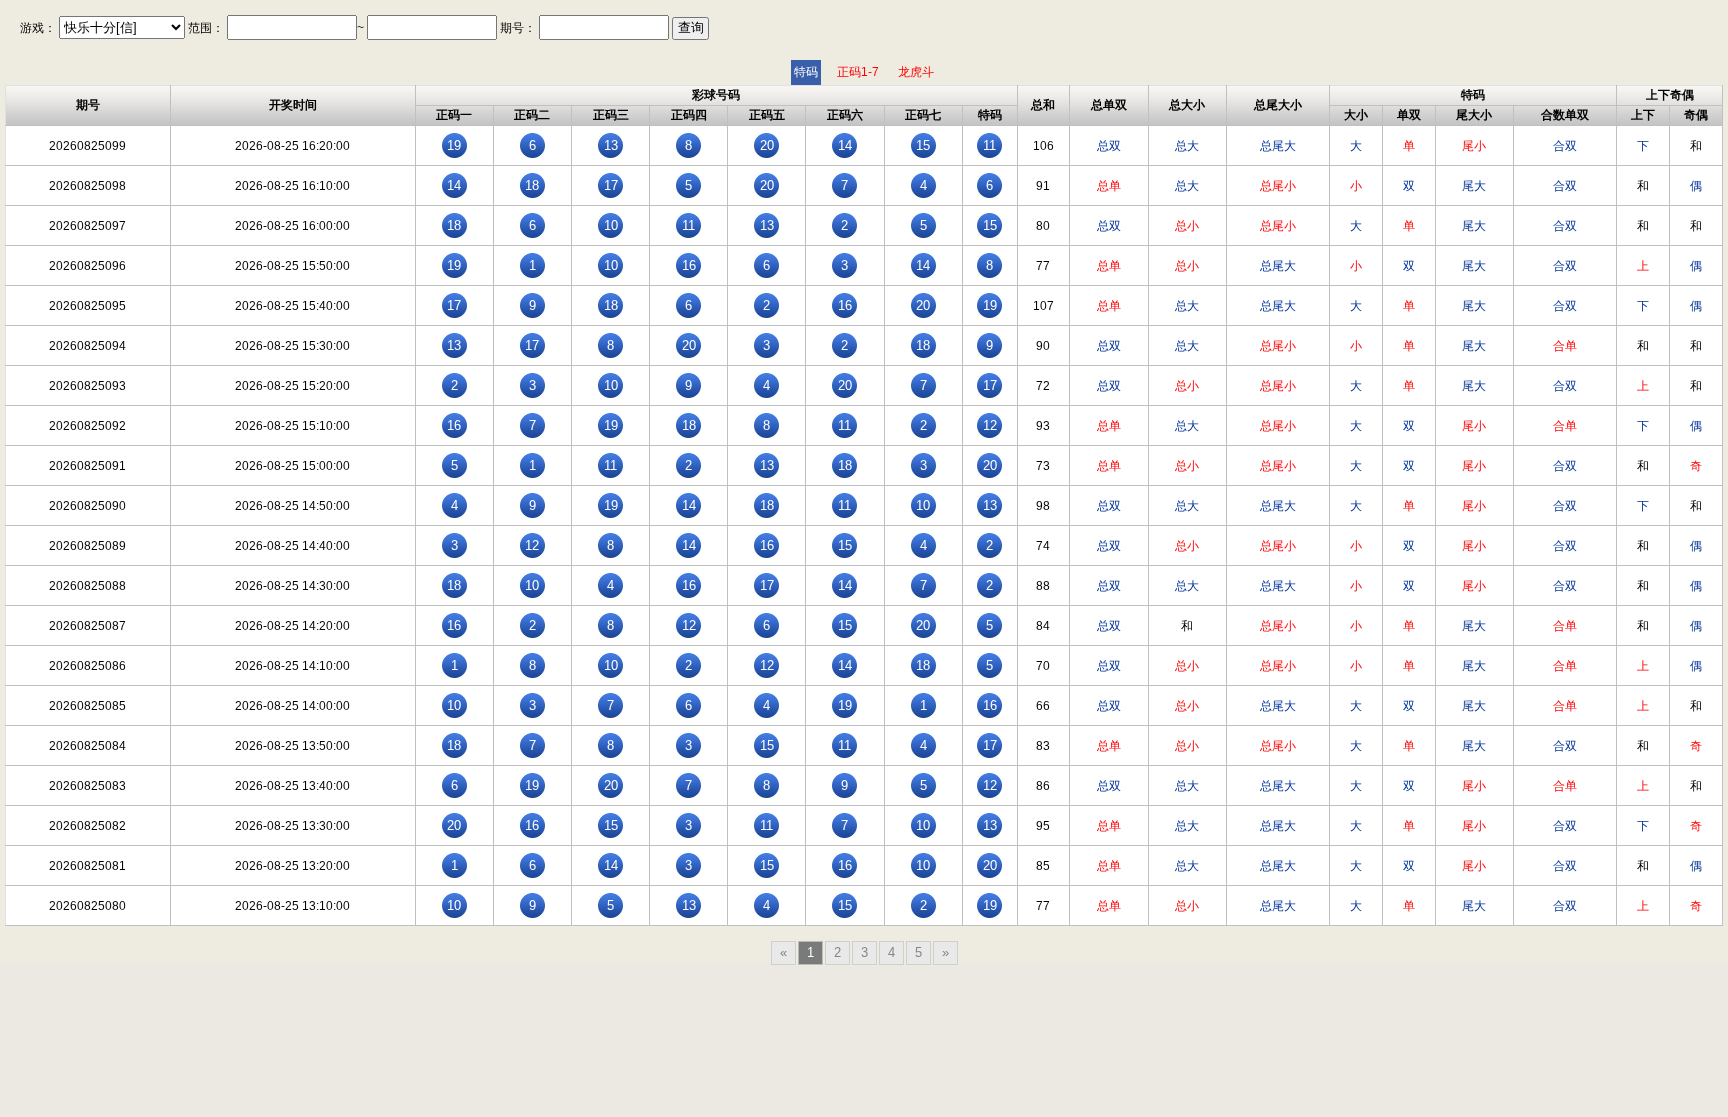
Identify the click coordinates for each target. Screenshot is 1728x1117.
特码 (806, 72)
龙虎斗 (916, 72)
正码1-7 (858, 72)
